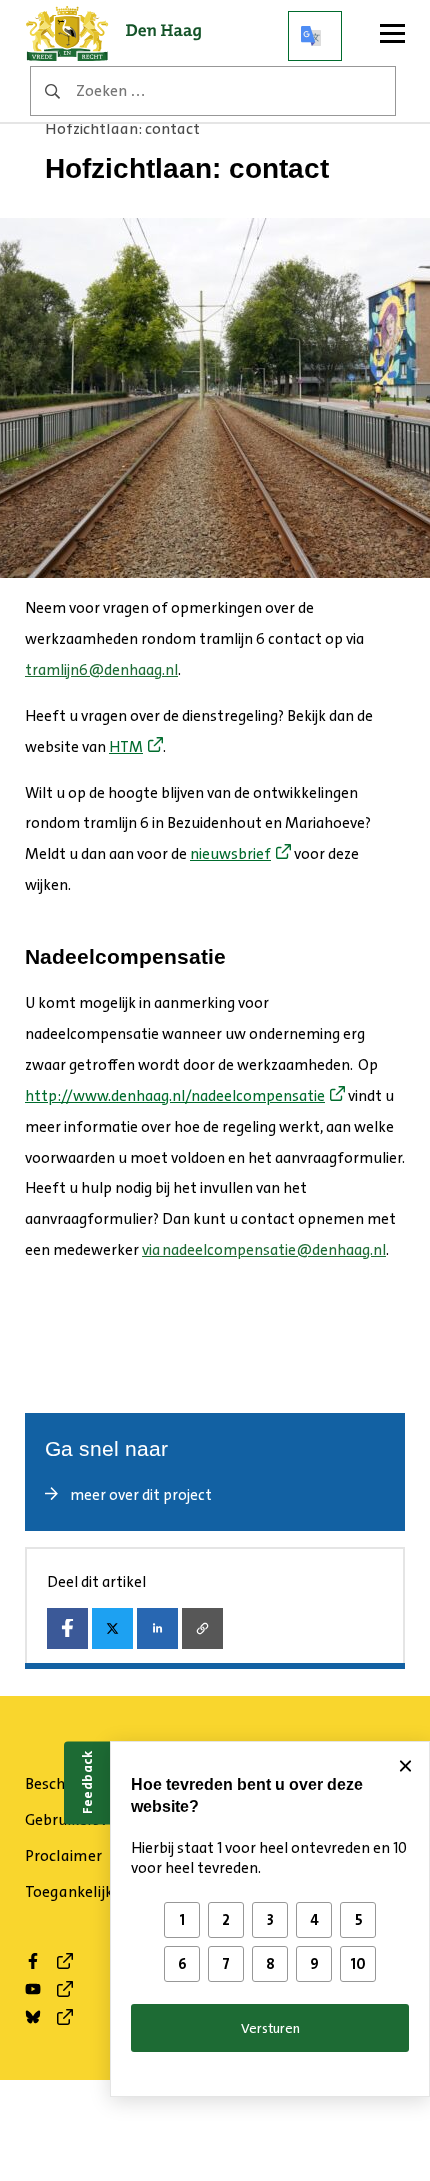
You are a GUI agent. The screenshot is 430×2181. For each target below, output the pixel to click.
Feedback (87, 1782)
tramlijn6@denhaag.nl (101, 670)
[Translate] (315, 36)
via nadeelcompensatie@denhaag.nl (264, 1250)
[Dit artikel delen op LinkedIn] (157, 1628)
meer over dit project (141, 1495)
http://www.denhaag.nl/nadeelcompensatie (175, 1096)
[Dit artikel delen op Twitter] (112, 1628)
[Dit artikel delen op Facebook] (67, 1628)
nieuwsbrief (230, 854)
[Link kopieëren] (202, 1628)
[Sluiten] (405, 1766)
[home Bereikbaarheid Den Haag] (120, 36)
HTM (126, 747)
